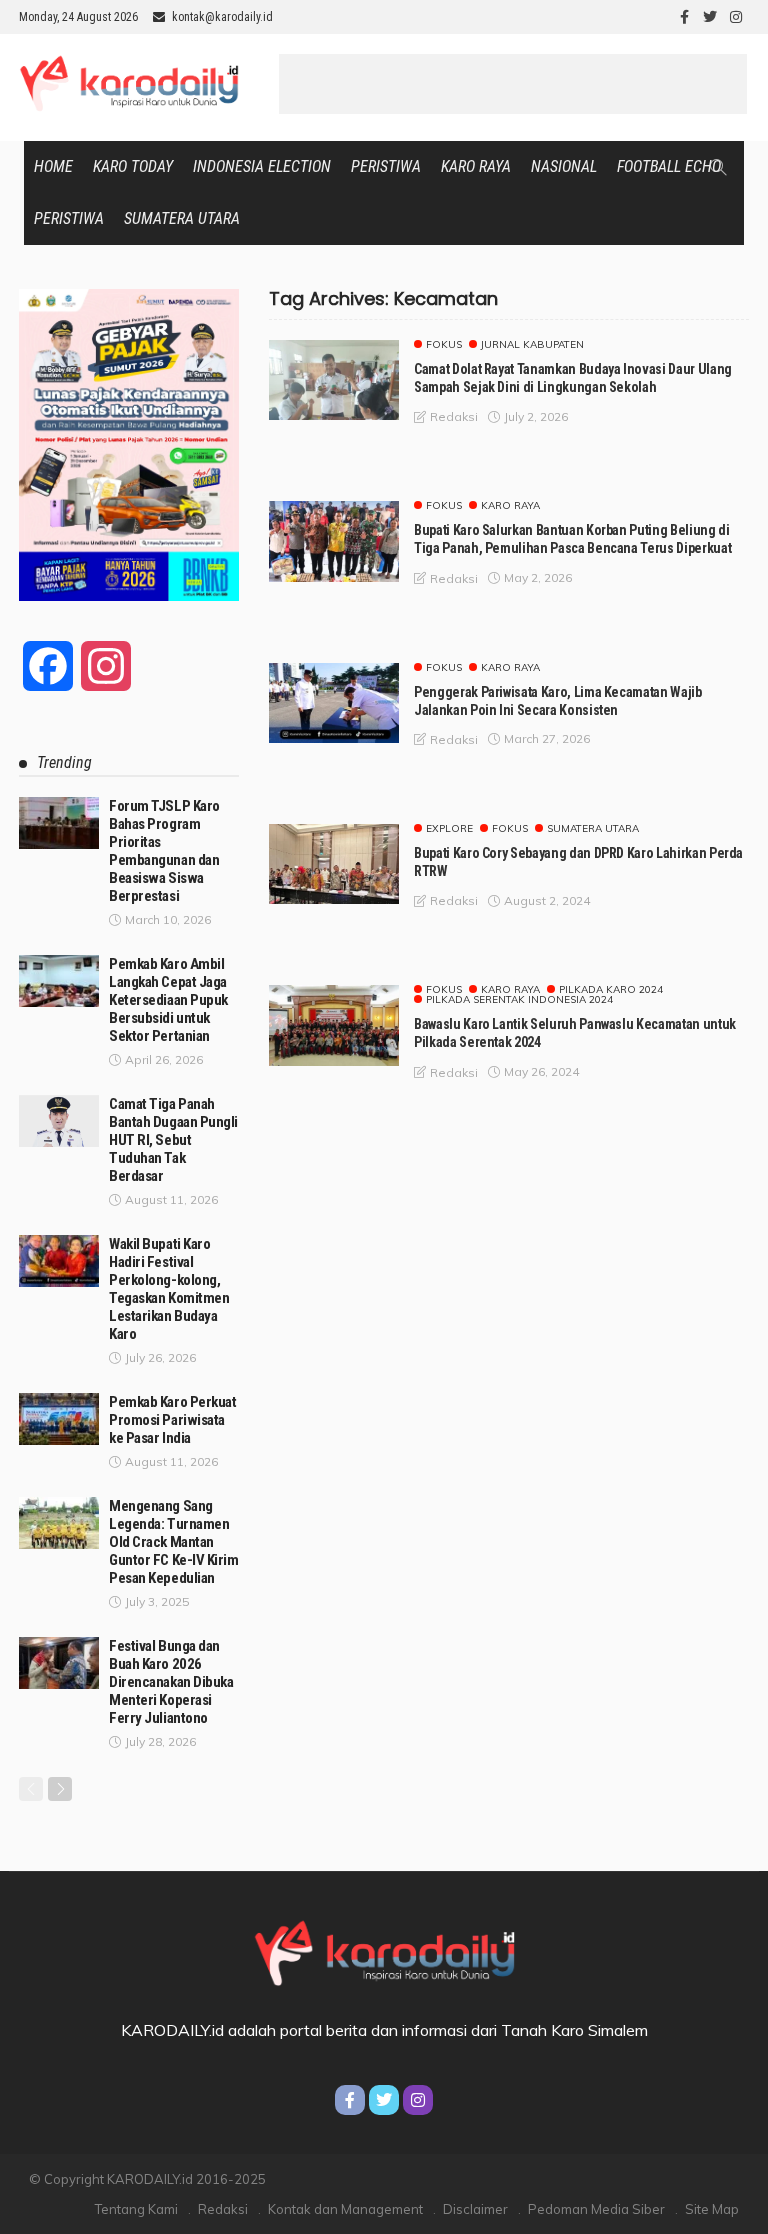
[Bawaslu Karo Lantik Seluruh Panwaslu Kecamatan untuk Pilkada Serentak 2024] (334, 1025)
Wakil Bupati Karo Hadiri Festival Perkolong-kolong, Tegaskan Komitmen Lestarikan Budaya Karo (169, 1289)
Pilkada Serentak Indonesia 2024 (519, 1000)
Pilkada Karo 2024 (611, 990)
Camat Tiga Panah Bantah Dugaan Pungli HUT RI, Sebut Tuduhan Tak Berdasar (173, 1140)
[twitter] (710, 17)
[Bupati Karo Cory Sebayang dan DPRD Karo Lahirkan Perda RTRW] (334, 864)
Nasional (564, 166)
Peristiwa (386, 166)
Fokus (444, 345)
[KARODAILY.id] (383, 1950)
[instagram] (736, 17)
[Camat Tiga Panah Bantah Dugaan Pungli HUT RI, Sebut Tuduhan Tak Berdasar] (59, 1121)
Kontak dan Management (345, 2209)
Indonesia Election (262, 166)
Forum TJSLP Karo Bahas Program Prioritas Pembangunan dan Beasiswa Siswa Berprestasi (164, 851)
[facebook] (684, 17)
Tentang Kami (136, 2209)
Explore (449, 829)
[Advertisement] (513, 84)
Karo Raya (476, 166)
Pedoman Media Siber (596, 2209)
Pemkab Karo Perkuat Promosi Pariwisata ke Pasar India (172, 1420)
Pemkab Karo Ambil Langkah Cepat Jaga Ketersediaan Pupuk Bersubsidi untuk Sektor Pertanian (168, 1000)
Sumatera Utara (182, 218)
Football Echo (669, 166)
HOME (53, 166)
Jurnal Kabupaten (532, 345)
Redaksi (223, 2209)
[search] (718, 167)
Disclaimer (475, 2209)
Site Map (712, 2209)
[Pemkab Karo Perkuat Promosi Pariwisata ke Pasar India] (59, 1419)
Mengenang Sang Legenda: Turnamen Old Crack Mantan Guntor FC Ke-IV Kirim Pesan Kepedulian (174, 1542)
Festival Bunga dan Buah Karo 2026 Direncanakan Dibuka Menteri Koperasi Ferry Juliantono (171, 1682)
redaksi (454, 416)
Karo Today (133, 166)
